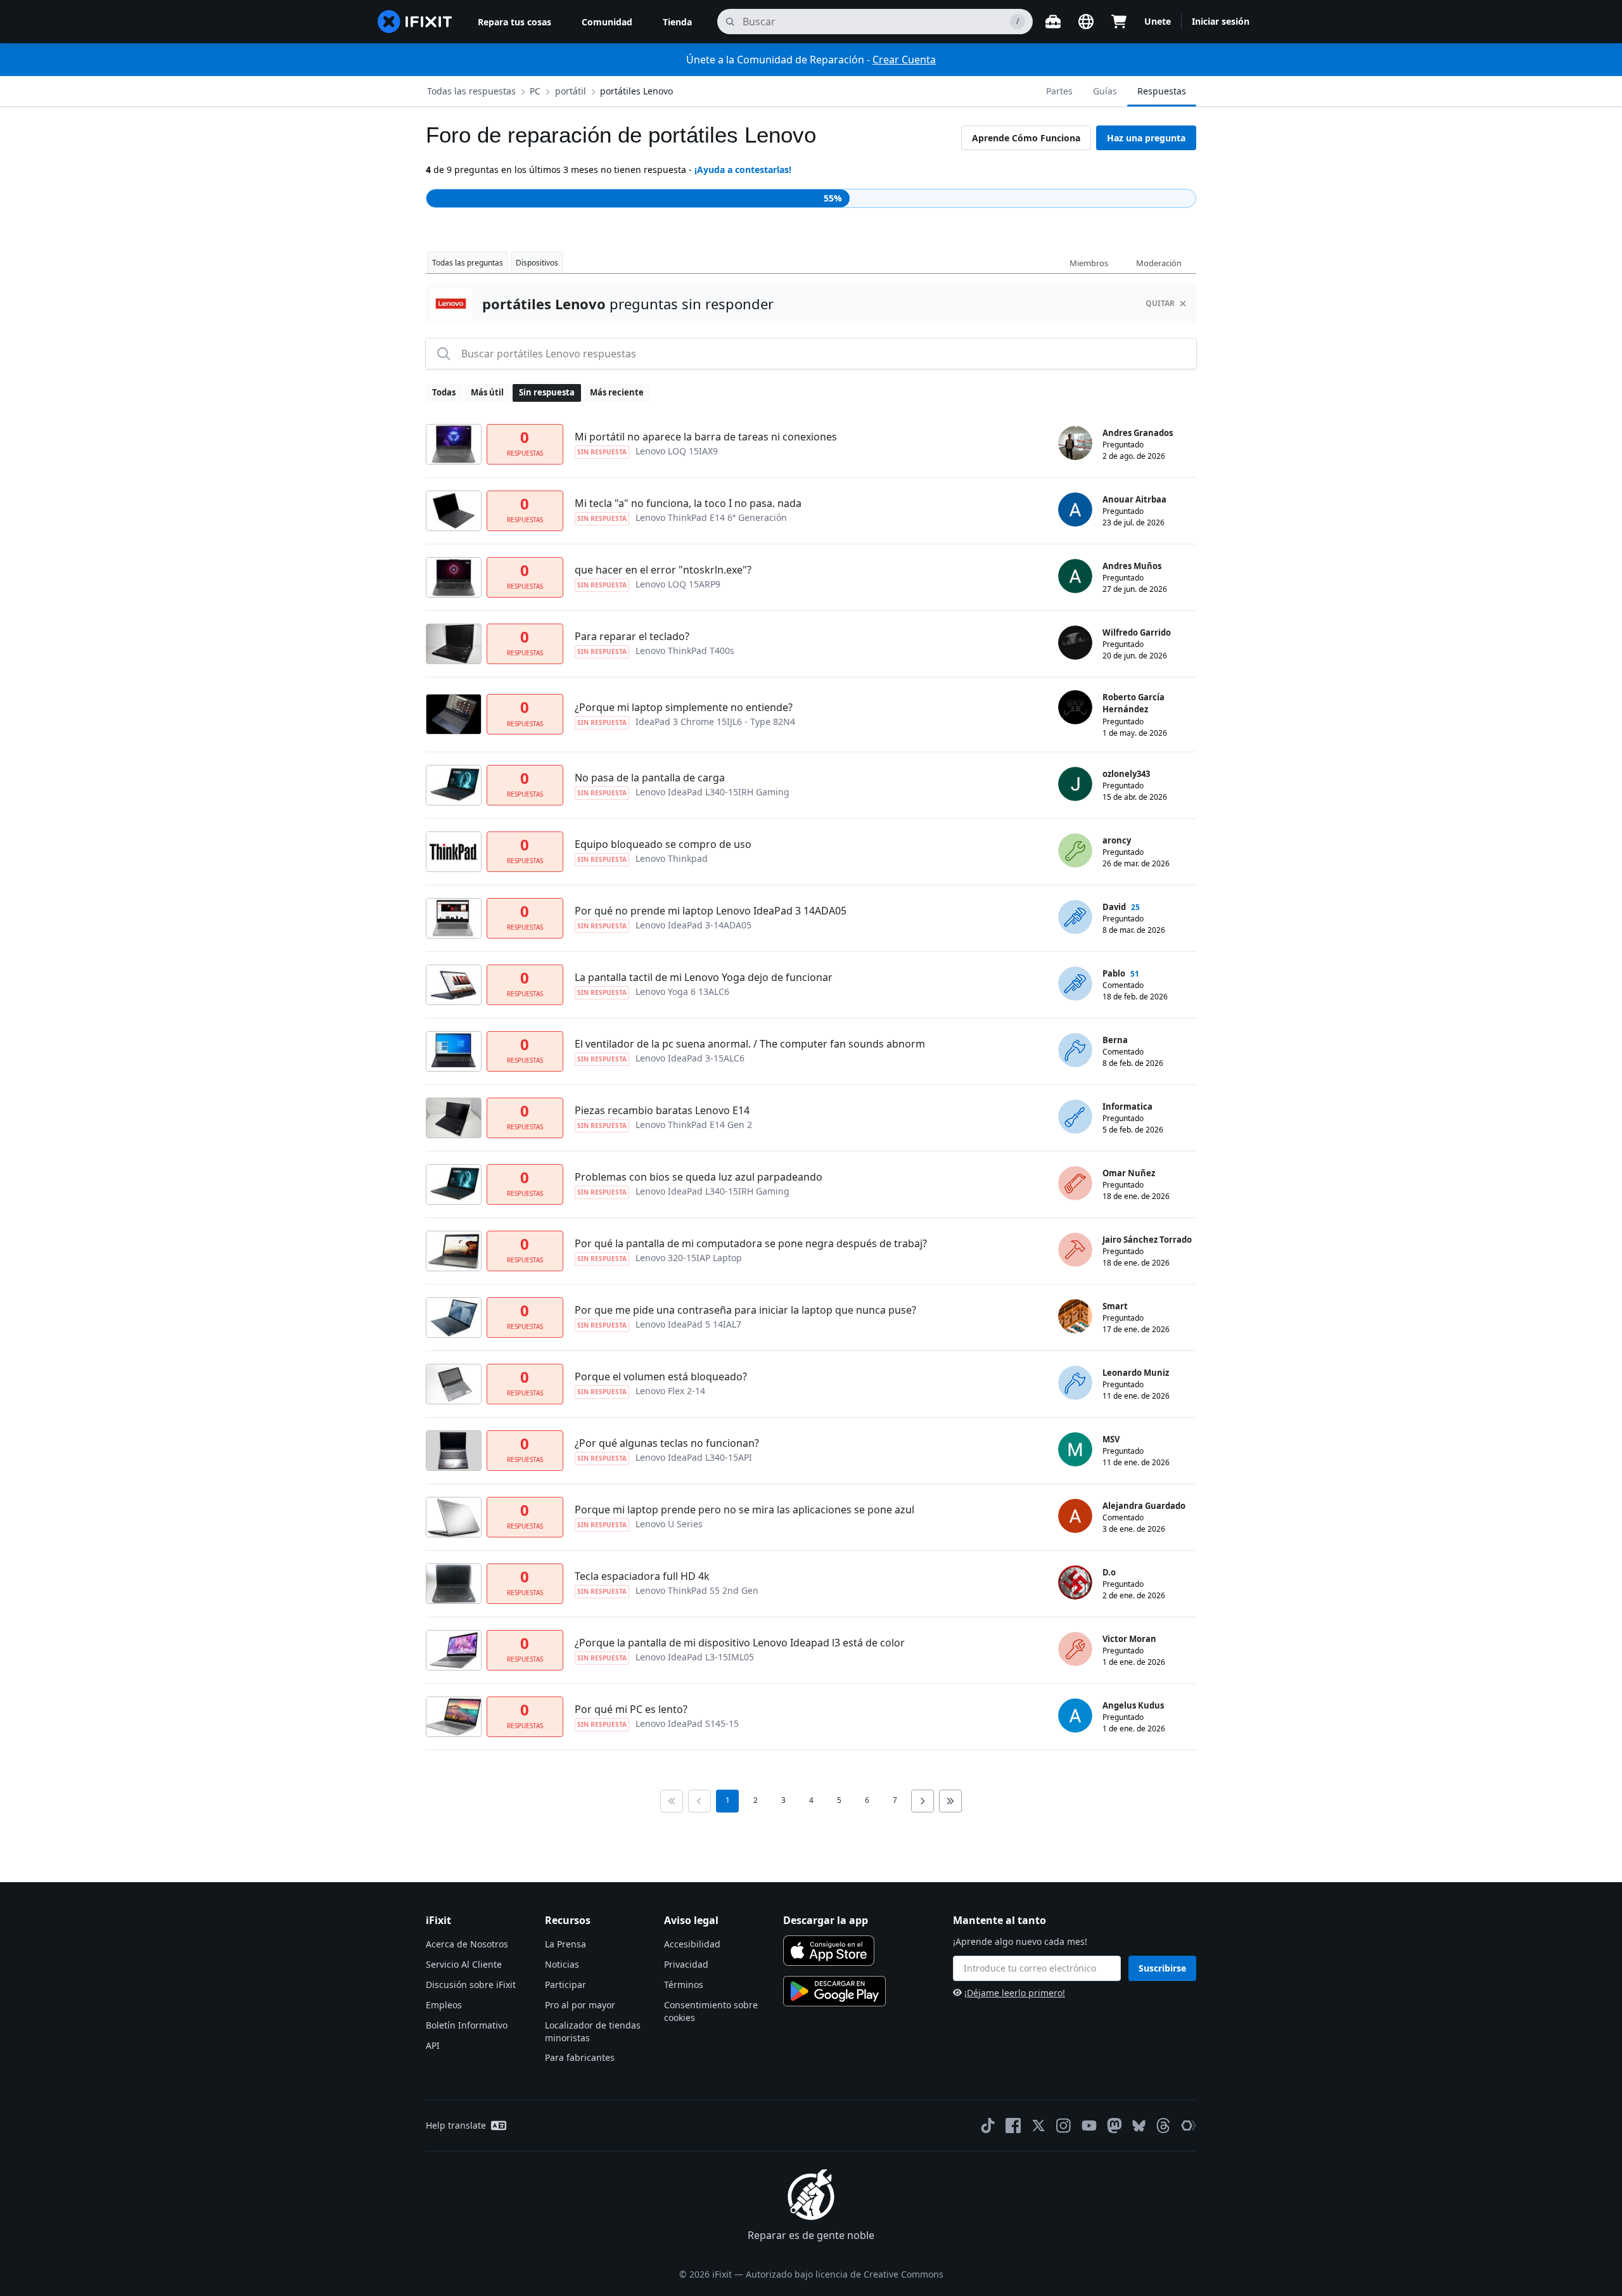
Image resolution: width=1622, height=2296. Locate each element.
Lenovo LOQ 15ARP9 (678, 584)
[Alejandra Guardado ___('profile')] (1075, 1516)
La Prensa (565, 1944)
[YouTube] (1089, 2126)
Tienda (677, 22)
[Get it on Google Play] (834, 1991)
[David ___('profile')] (1075, 917)
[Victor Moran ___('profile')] (1075, 1649)
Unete (1158, 21)
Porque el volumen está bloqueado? (661, 1376)
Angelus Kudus (1133, 1705)
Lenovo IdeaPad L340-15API (694, 1457)
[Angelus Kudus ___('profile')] (1075, 1716)
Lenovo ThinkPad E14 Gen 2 (694, 1125)
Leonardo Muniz (1136, 1373)
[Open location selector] (1086, 22)
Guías (1105, 91)
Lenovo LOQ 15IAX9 (677, 451)
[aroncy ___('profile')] (1075, 850)
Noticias (562, 1964)
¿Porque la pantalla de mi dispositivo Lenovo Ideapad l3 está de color (740, 1643)
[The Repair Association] (1189, 2126)
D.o (1109, 1572)
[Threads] (1163, 2126)
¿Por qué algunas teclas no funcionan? (667, 1443)
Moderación (1159, 263)
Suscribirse (1162, 1968)
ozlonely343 (1126, 774)
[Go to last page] (950, 1801)
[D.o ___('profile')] (1075, 1582)
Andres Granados (1138, 433)
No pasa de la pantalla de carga (650, 778)
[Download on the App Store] (829, 1951)
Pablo (1114, 973)
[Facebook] (1013, 2126)
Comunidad (607, 22)
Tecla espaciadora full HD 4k (642, 1576)
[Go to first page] (672, 1801)
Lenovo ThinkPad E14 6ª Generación (711, 517)
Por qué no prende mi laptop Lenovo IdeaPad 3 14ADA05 (711, 911)
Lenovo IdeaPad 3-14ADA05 (693, 925)
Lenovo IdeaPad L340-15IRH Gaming (712, 792)
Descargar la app (826, 1920)
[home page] (415, 22)
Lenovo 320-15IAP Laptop (689, 1258)
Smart (1115, 1306)
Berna (1115, 1040)
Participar (565, 1985)
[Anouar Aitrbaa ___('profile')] (1075, 510)
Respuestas (1162, 91)
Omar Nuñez (1129, 1173)
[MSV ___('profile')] (1075, 1449)
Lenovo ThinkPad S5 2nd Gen (697, 1590)
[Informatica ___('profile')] (1075, 1117)
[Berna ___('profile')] (1075, 1050)
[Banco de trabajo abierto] (1053, 22)
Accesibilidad (692, 1944)
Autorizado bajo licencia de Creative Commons (845, 2274)
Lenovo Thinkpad (672, 858)
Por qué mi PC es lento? (631, 1709)
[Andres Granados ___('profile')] (1075, 443)
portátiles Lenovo (636, 91)
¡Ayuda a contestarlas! (743, 170)
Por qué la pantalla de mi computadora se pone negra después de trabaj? (751, 1243)
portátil (571, 91)
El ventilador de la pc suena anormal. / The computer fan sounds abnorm (750, 1044)
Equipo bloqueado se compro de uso (663, 844)
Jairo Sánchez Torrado (1147, 1240)
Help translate (456, 2125)
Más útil (487, 392)
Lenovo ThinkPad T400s (685, 651)
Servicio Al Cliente (464, 1964)
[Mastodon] (1114, 2126)
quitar (1160, 303)
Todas (444, 392)
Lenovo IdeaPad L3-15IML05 (695, 1657)
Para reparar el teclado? (632, 636)
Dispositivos (537, 263)
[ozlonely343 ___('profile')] (1075, 784)
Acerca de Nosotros (467, 1944)
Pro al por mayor (580, 2005)
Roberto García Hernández (1133, 703)
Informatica (1127, 1106)
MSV (1111, 1439)
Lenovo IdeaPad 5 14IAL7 (688, 1324)
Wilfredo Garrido (1137, 632)
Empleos (444, 2005)
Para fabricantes (580, 2057)
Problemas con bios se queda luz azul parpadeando (699, 1177)
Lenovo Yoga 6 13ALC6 (682, 991)
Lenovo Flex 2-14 (670, 1391)
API (433, 2045)
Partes (1059, 91)
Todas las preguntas (468, 263)
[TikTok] (988, 2126)
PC (535, 91)
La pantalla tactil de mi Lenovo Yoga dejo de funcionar (704, 977)
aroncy (1117, 840)
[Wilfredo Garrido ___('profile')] (1075, 643)
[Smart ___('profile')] (1075, 1316)
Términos (684, 1985)
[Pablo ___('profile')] (1075, 984)
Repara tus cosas (514, 22)
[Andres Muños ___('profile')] (1075, 576)
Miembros (1089, 263)
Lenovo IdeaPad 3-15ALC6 (690, 1058)
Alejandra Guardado (1144, 1506)
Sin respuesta (547, 392)
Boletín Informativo (467, 2025)
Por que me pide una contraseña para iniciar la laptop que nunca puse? (745, 1310)
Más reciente (617, 392)
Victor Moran (1129, 1639)
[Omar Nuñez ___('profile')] (1075, 1183)
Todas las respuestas (471, 91)
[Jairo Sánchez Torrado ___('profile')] (1075, 1250)
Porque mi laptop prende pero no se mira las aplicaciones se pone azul (744, 1510)
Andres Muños (1132, 566)
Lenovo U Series (669, 1524)
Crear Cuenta (904, 60)
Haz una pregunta (1146, 138)
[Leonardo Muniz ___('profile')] (1075, 1383)
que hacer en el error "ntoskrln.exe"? (663, 570)
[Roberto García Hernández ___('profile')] (1075, 707)
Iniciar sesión (1221, 21)
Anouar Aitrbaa (1134, 499)
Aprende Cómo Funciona (1026, 138)
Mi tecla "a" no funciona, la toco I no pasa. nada (688, 503)
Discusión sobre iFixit (471, 1985)
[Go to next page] (923, 1801)
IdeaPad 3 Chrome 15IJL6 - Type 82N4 (715, 722)
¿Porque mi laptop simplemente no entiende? (684, 707)
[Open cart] (1119, 22)
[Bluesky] (1139, 2126)
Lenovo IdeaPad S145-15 (687, 1723)
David (1114, 907)
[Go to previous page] (699, 1801)
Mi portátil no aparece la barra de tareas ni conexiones (706, 437)
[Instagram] (1064, 2126)
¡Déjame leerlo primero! (1015, 1993)
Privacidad (686, 1964)
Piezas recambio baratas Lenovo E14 (662, 1110)
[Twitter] (1038, 2126)
